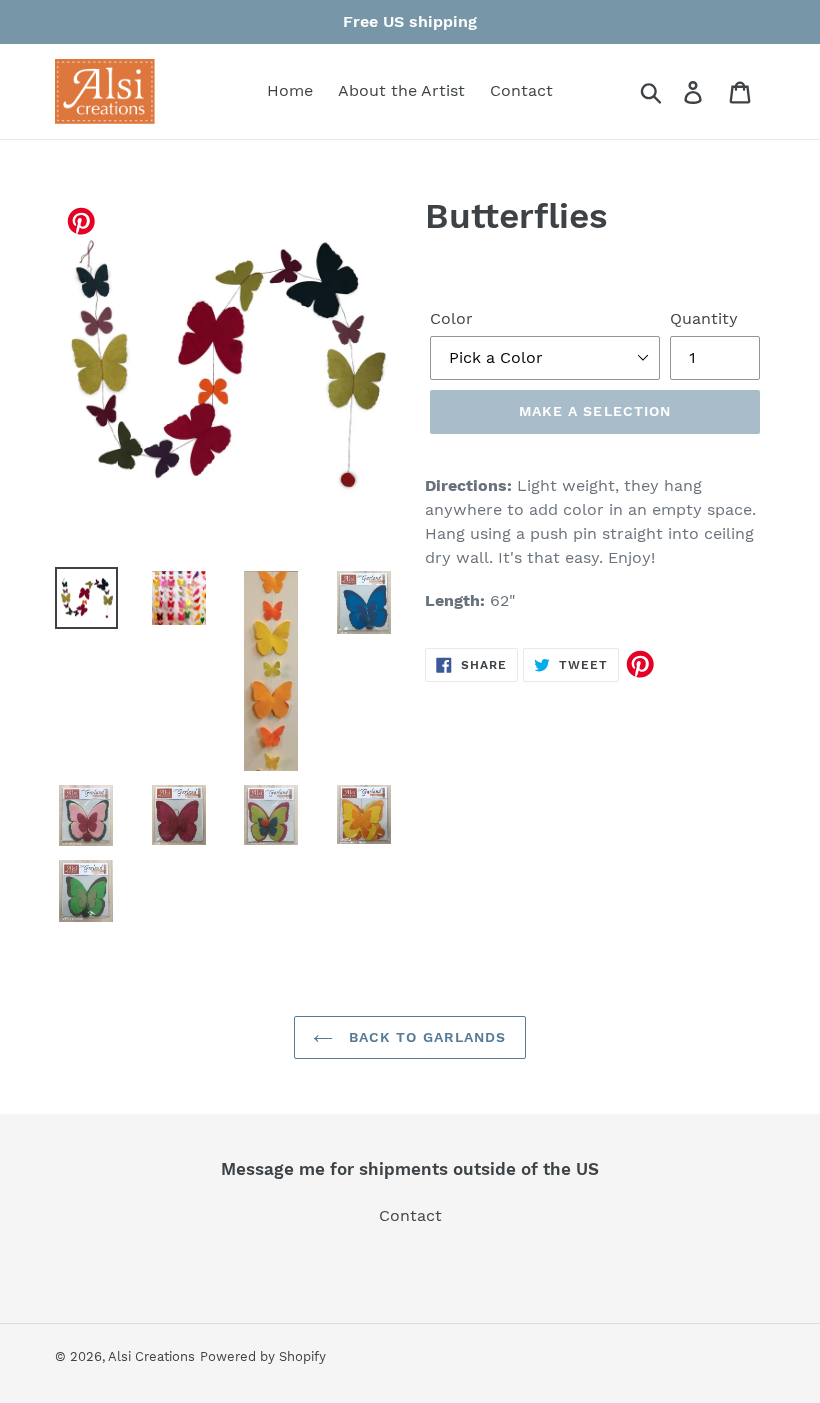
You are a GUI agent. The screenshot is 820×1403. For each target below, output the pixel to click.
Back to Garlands (424, 1037)
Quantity (704, 318)
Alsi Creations (151, 1356)
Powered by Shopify (263, 1356)
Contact (410, 1215)
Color (451, 318)
